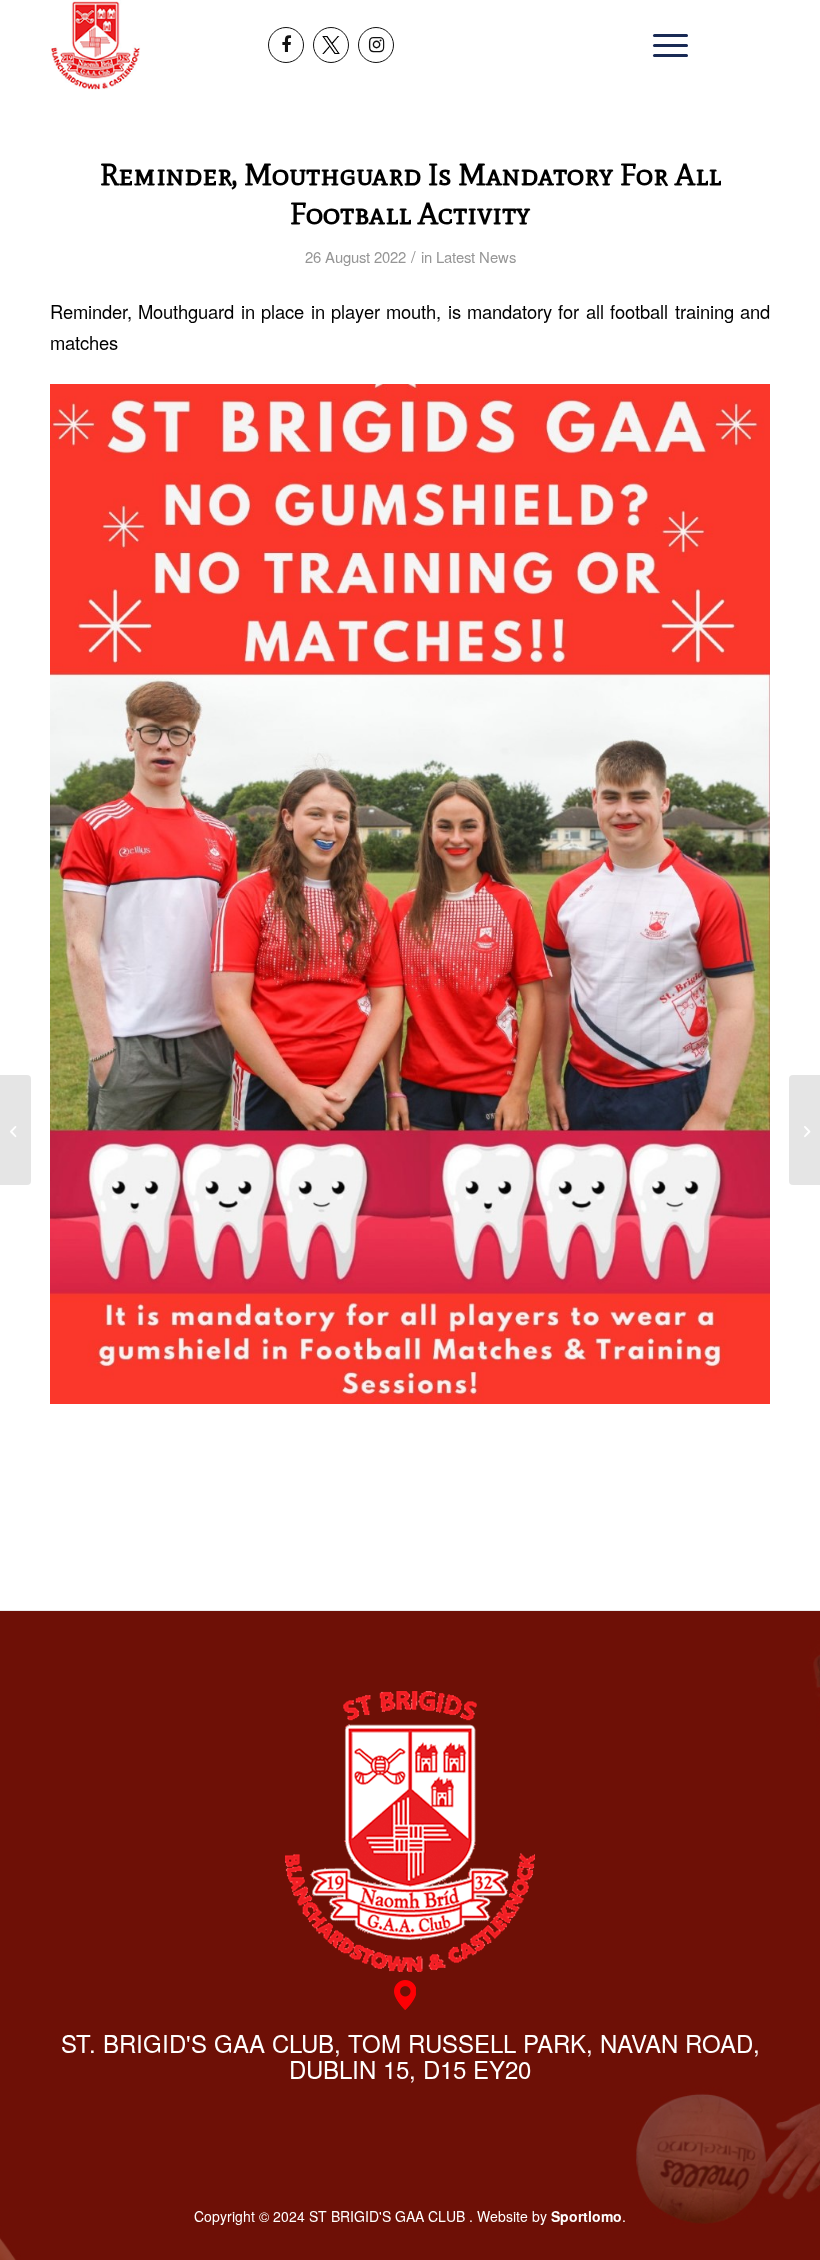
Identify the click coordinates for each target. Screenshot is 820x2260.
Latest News (476, 256)
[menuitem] (665, 45)
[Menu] (665, 45)
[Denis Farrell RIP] (804, 1130)
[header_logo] (95, 45)
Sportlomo (586, 2216)
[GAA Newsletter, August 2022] (15, 1130)
